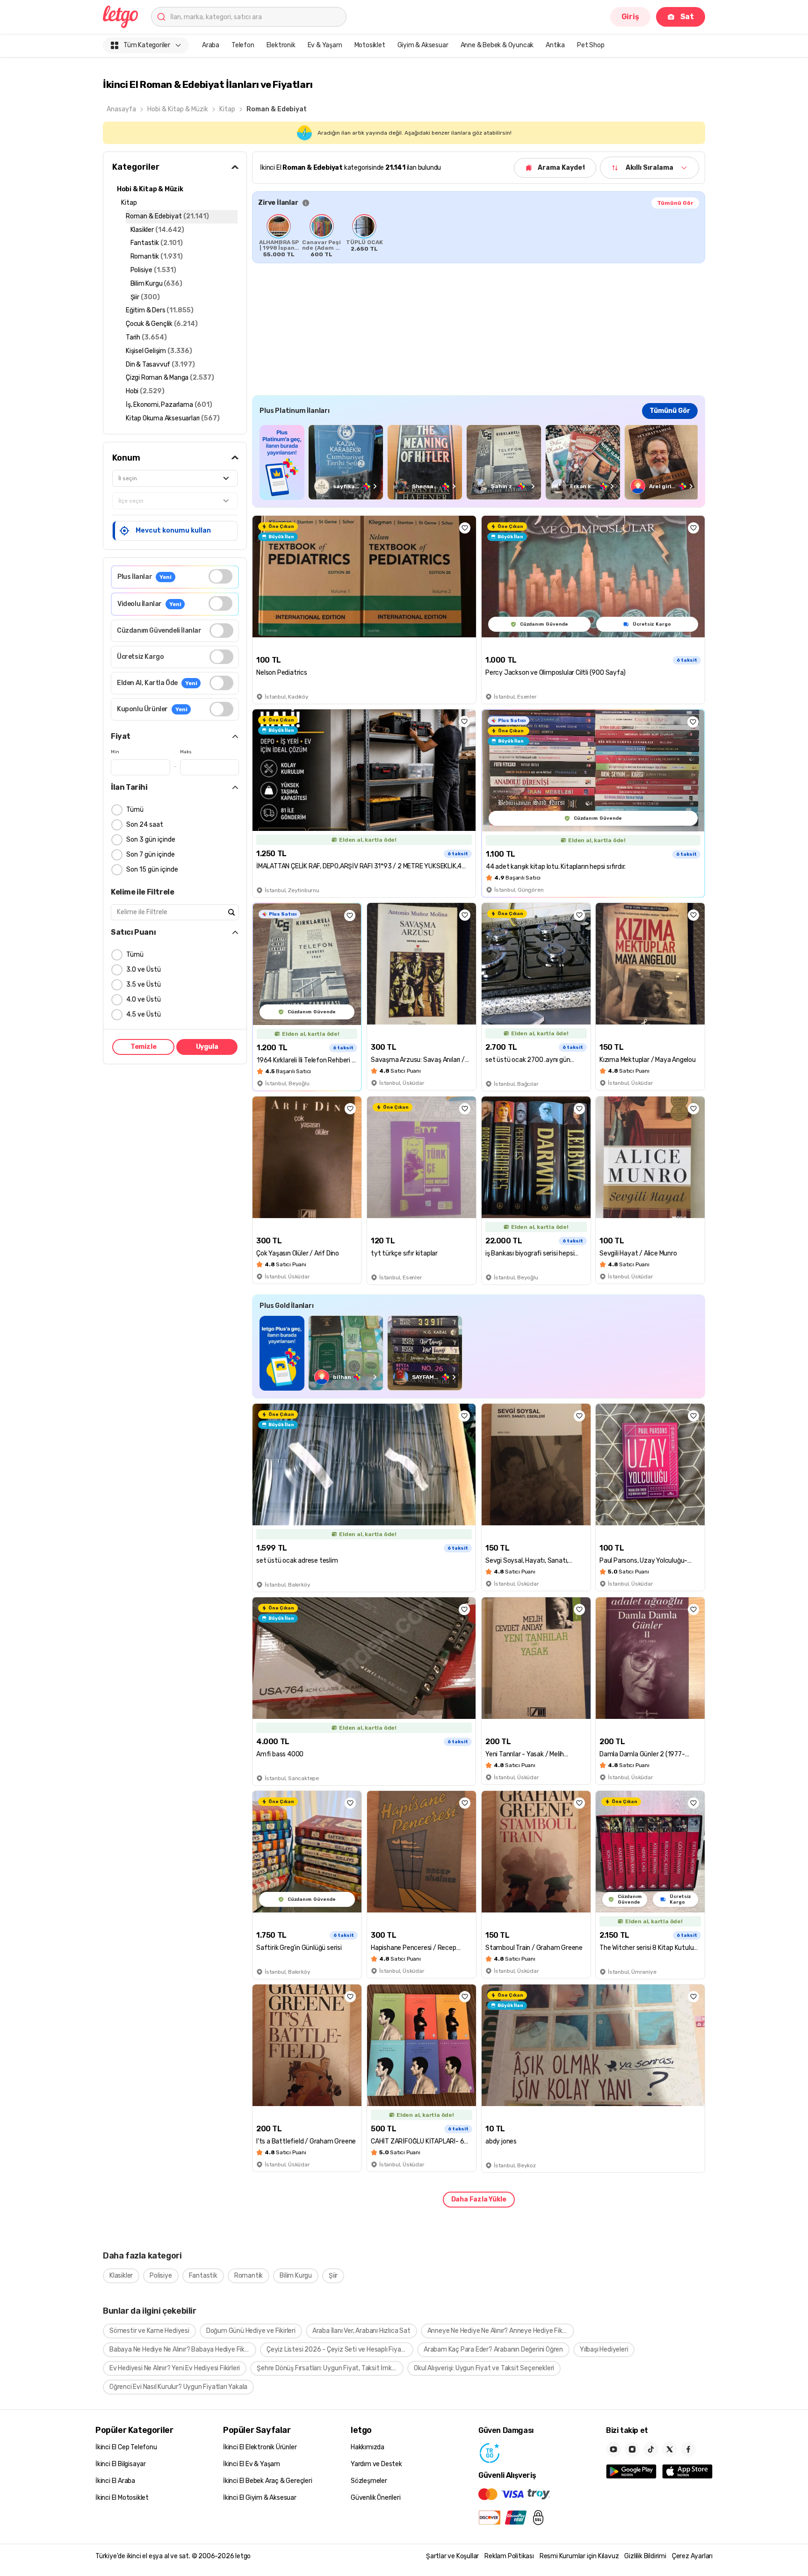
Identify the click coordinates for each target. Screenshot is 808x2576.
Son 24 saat (145, 825)
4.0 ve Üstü (144, 999)
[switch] (220, 576)
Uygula (207, 1047)
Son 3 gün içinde (151, 840)
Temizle (144, 1047)
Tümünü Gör (675, 203)
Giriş (630, 17)
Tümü (135, 810)
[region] (479, 236)
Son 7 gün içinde (151, 855)
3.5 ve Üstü (144, 985)
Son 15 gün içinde (152, 869)
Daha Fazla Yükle (479, 2199)
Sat (687, 17)
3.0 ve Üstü (144, 970)
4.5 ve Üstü (144, 1014)
